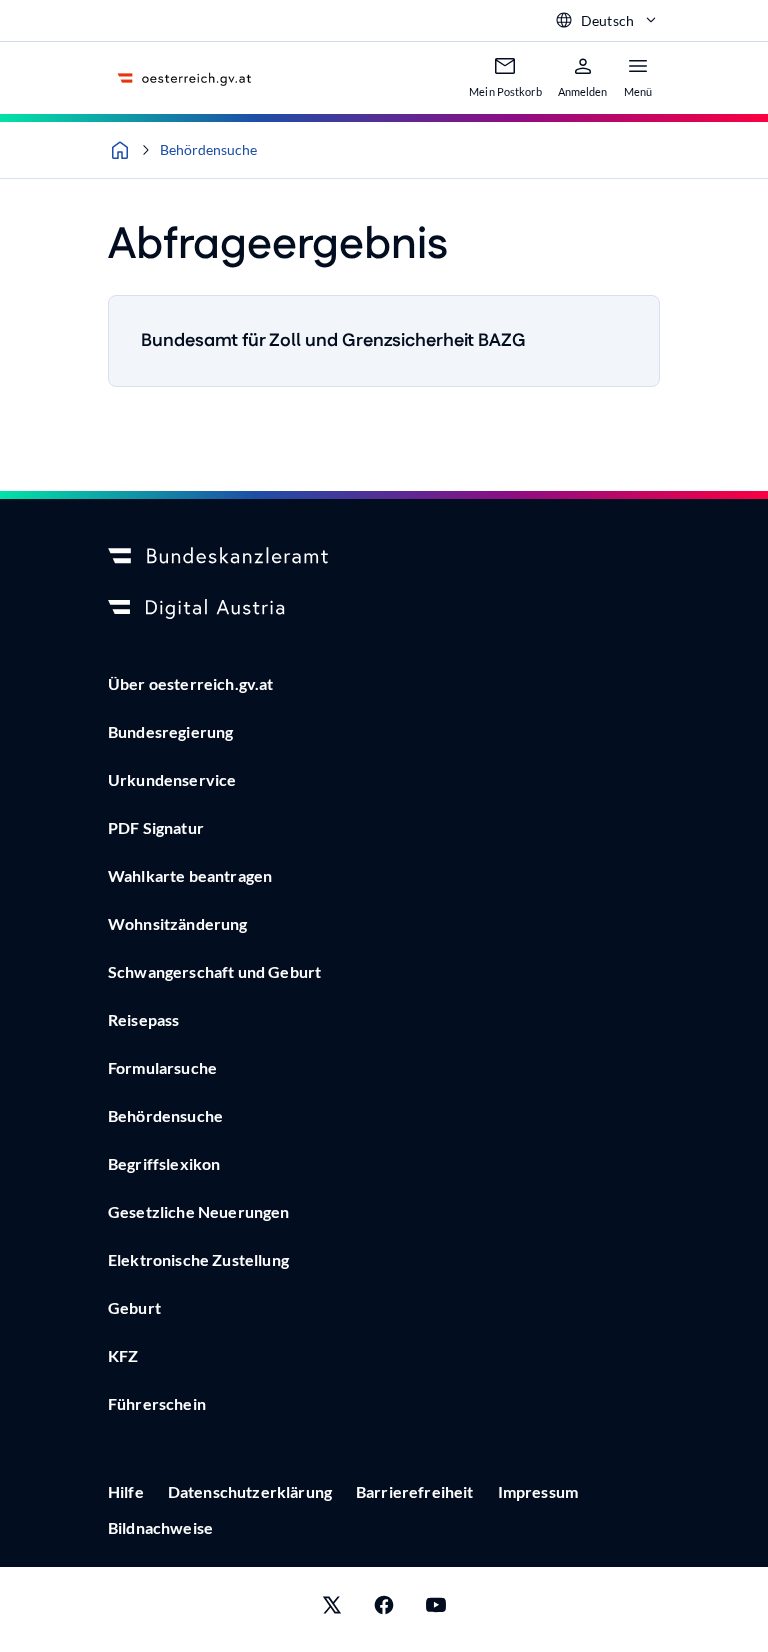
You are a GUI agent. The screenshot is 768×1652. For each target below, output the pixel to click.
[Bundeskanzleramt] (384, 557)
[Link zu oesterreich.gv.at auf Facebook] (384, 1609)
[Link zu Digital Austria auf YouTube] (436, 1609)
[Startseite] (120, 150)
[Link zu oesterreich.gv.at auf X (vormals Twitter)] (332, 1609)
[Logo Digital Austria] (384, 609)
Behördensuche (208, 149)
